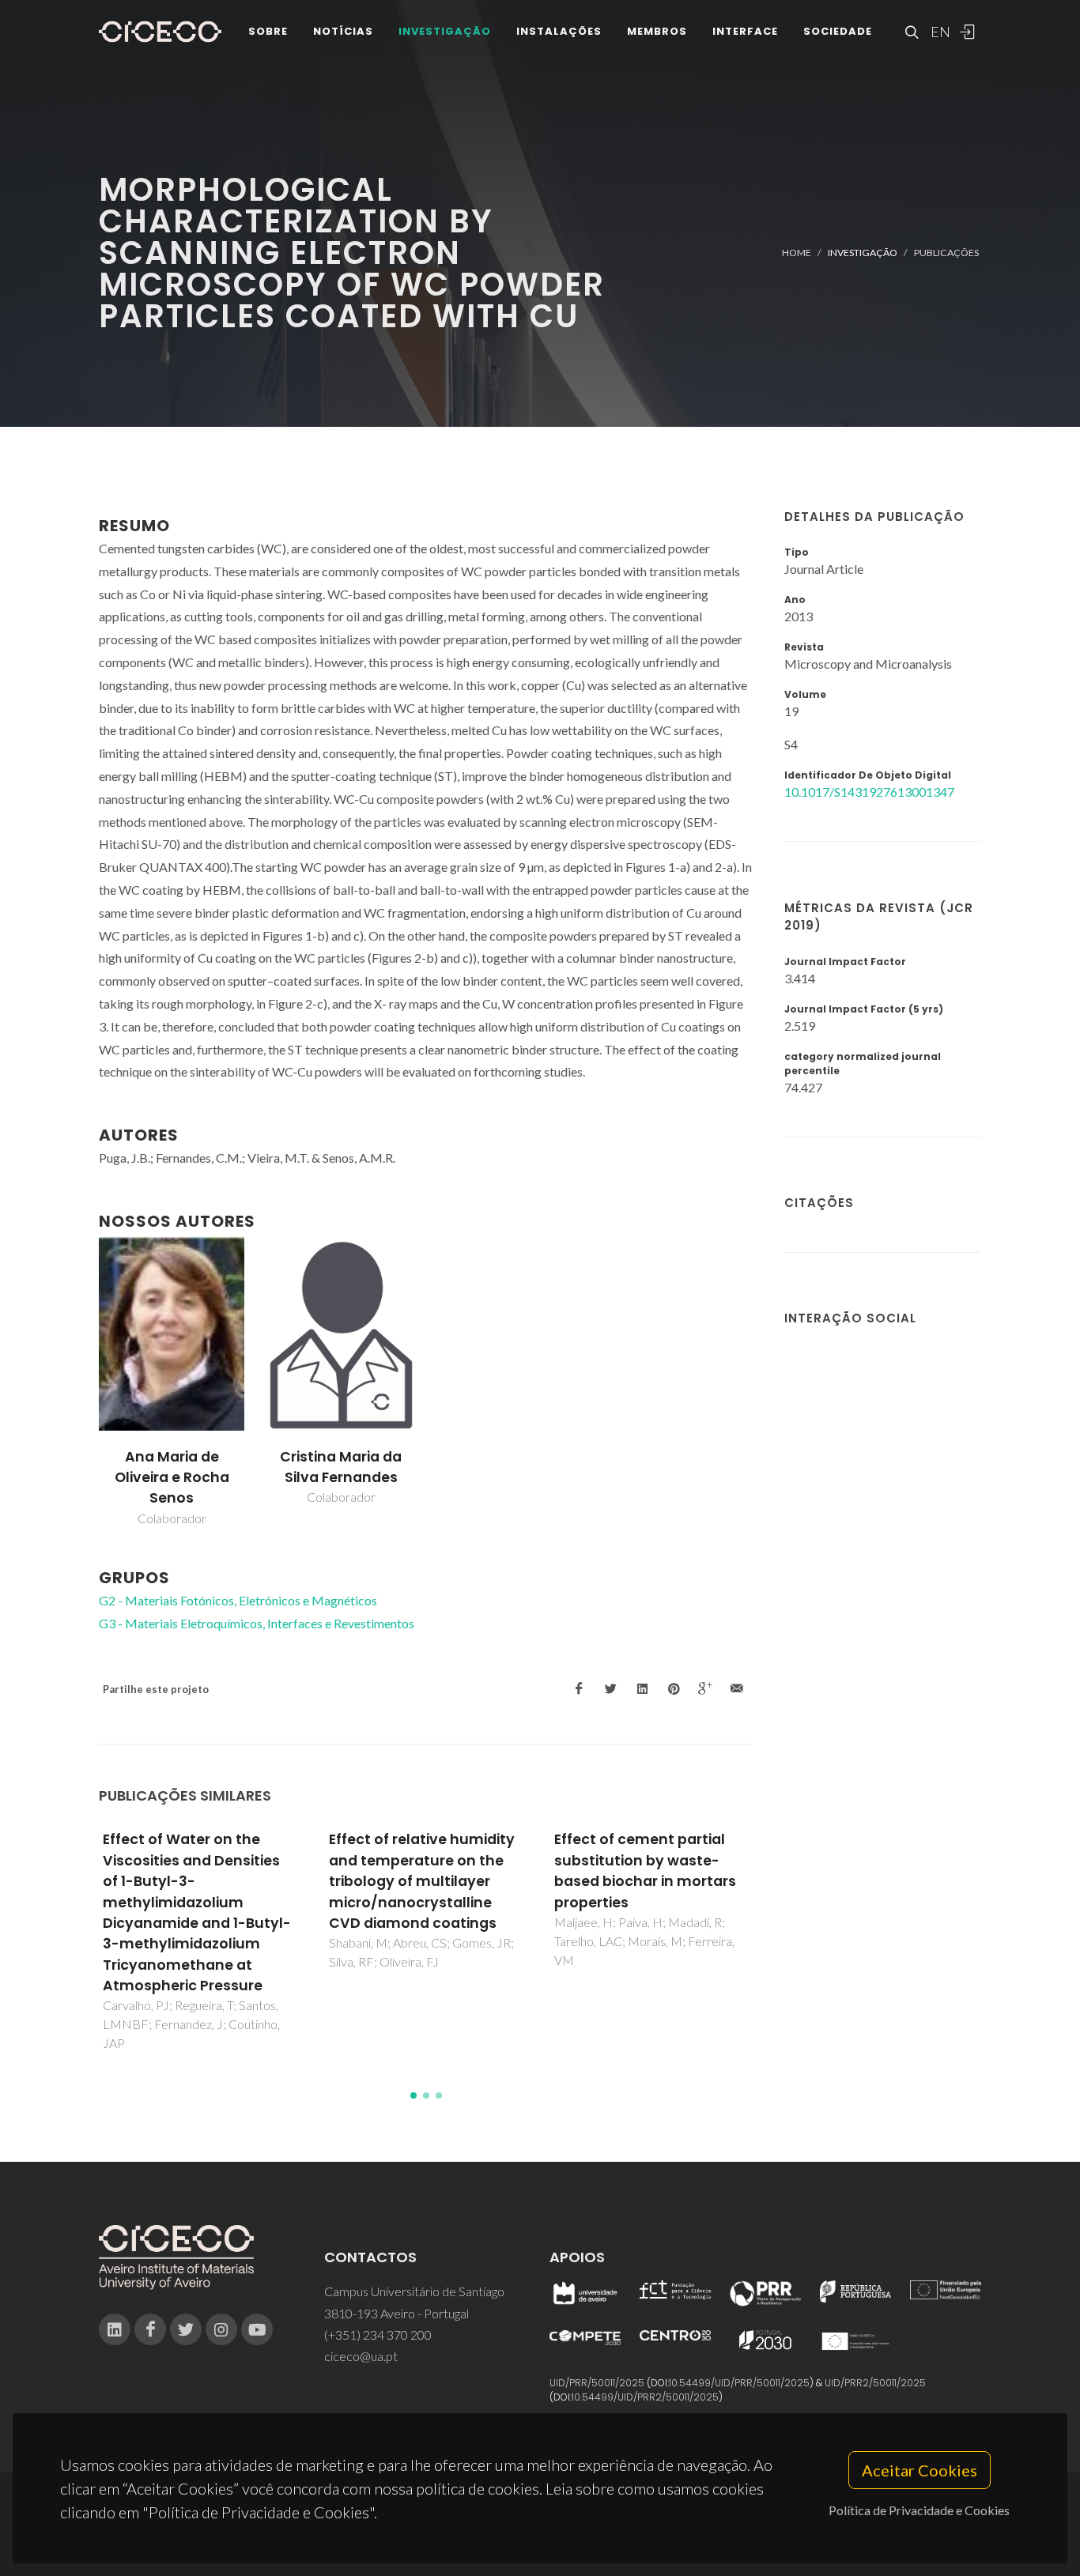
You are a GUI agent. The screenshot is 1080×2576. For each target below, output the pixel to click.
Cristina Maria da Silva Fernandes (341, 1467)
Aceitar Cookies (920, 2470)
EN (938, 32)
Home (797, 253)
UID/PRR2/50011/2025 (875, 2383)
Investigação (445, 31)
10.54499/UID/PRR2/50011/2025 (645, 2397)
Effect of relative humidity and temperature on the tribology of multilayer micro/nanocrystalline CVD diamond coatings (422, 1881)
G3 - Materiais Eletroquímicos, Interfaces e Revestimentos (257, 1623)
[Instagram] (221, 2329)
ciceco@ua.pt (361, 2356)
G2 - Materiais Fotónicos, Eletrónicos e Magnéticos (238, 1600)
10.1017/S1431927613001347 (869, 792)
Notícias (343, 31)
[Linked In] (115, 2329)
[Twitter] (186, 2329)
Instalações (559, 31)
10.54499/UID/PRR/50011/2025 (739, 2383)
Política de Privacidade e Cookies (919, 2510)
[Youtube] (257, 2329)
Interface (745, 31)
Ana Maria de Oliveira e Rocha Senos (172, 1478)
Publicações (946, 253)
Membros (657, 31)
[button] (413, 2095)
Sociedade (838, 31)
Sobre (268, 31)
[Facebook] (150, 2329)
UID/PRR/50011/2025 (597, 2383)
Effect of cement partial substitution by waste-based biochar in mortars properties (645, 1871)
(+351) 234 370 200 (378, 2335)
